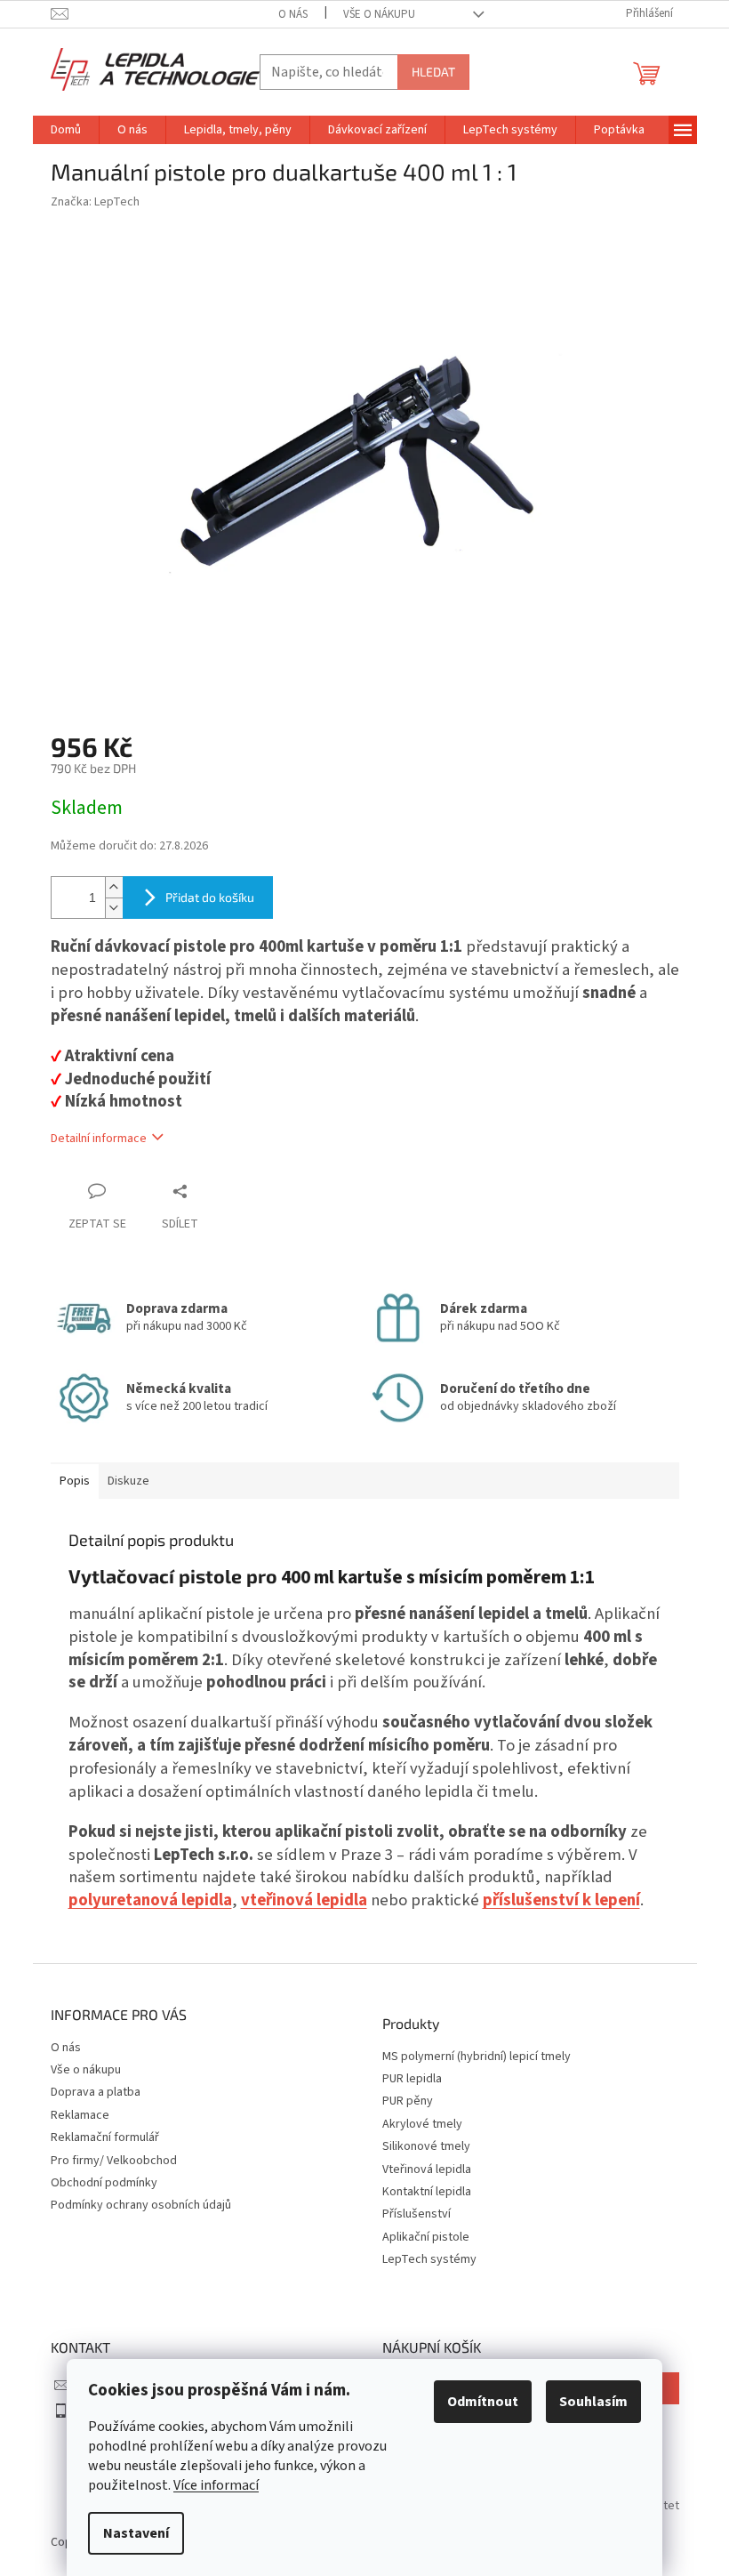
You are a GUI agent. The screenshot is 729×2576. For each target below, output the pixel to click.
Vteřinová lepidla (427, 2170)
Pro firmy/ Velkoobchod (114, 2161)
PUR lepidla (412, 2079)
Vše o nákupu (379, 14)
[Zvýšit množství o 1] (114, 887)
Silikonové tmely (426, 2147)
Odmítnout (483, 2402)
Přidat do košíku (210, 897)
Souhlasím (593, 2402)
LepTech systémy (429, 2260)
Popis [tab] (75, 1481)
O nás (293, 14)
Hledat (433, 72)
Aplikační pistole (426, 2238)
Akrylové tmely (422, 2125)
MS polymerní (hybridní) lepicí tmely (477, 2057)
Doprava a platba (96, 2092)
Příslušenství (417, 2214)
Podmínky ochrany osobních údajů (141, 2205)
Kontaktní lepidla (427, 2192)
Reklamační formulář (105, 2137)
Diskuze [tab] (128, 1481)
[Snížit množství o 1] (114, 908)
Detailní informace (99, 1139)
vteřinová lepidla (304, 1900)
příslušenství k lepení (561, 1900)
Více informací (216, 2485)
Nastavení (136, 2533)
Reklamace (80, 2115)
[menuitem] (66, 130)
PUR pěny (408, 2101)
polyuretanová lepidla (150, 1900)
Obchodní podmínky (104, 2183)
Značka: (95, 202)
